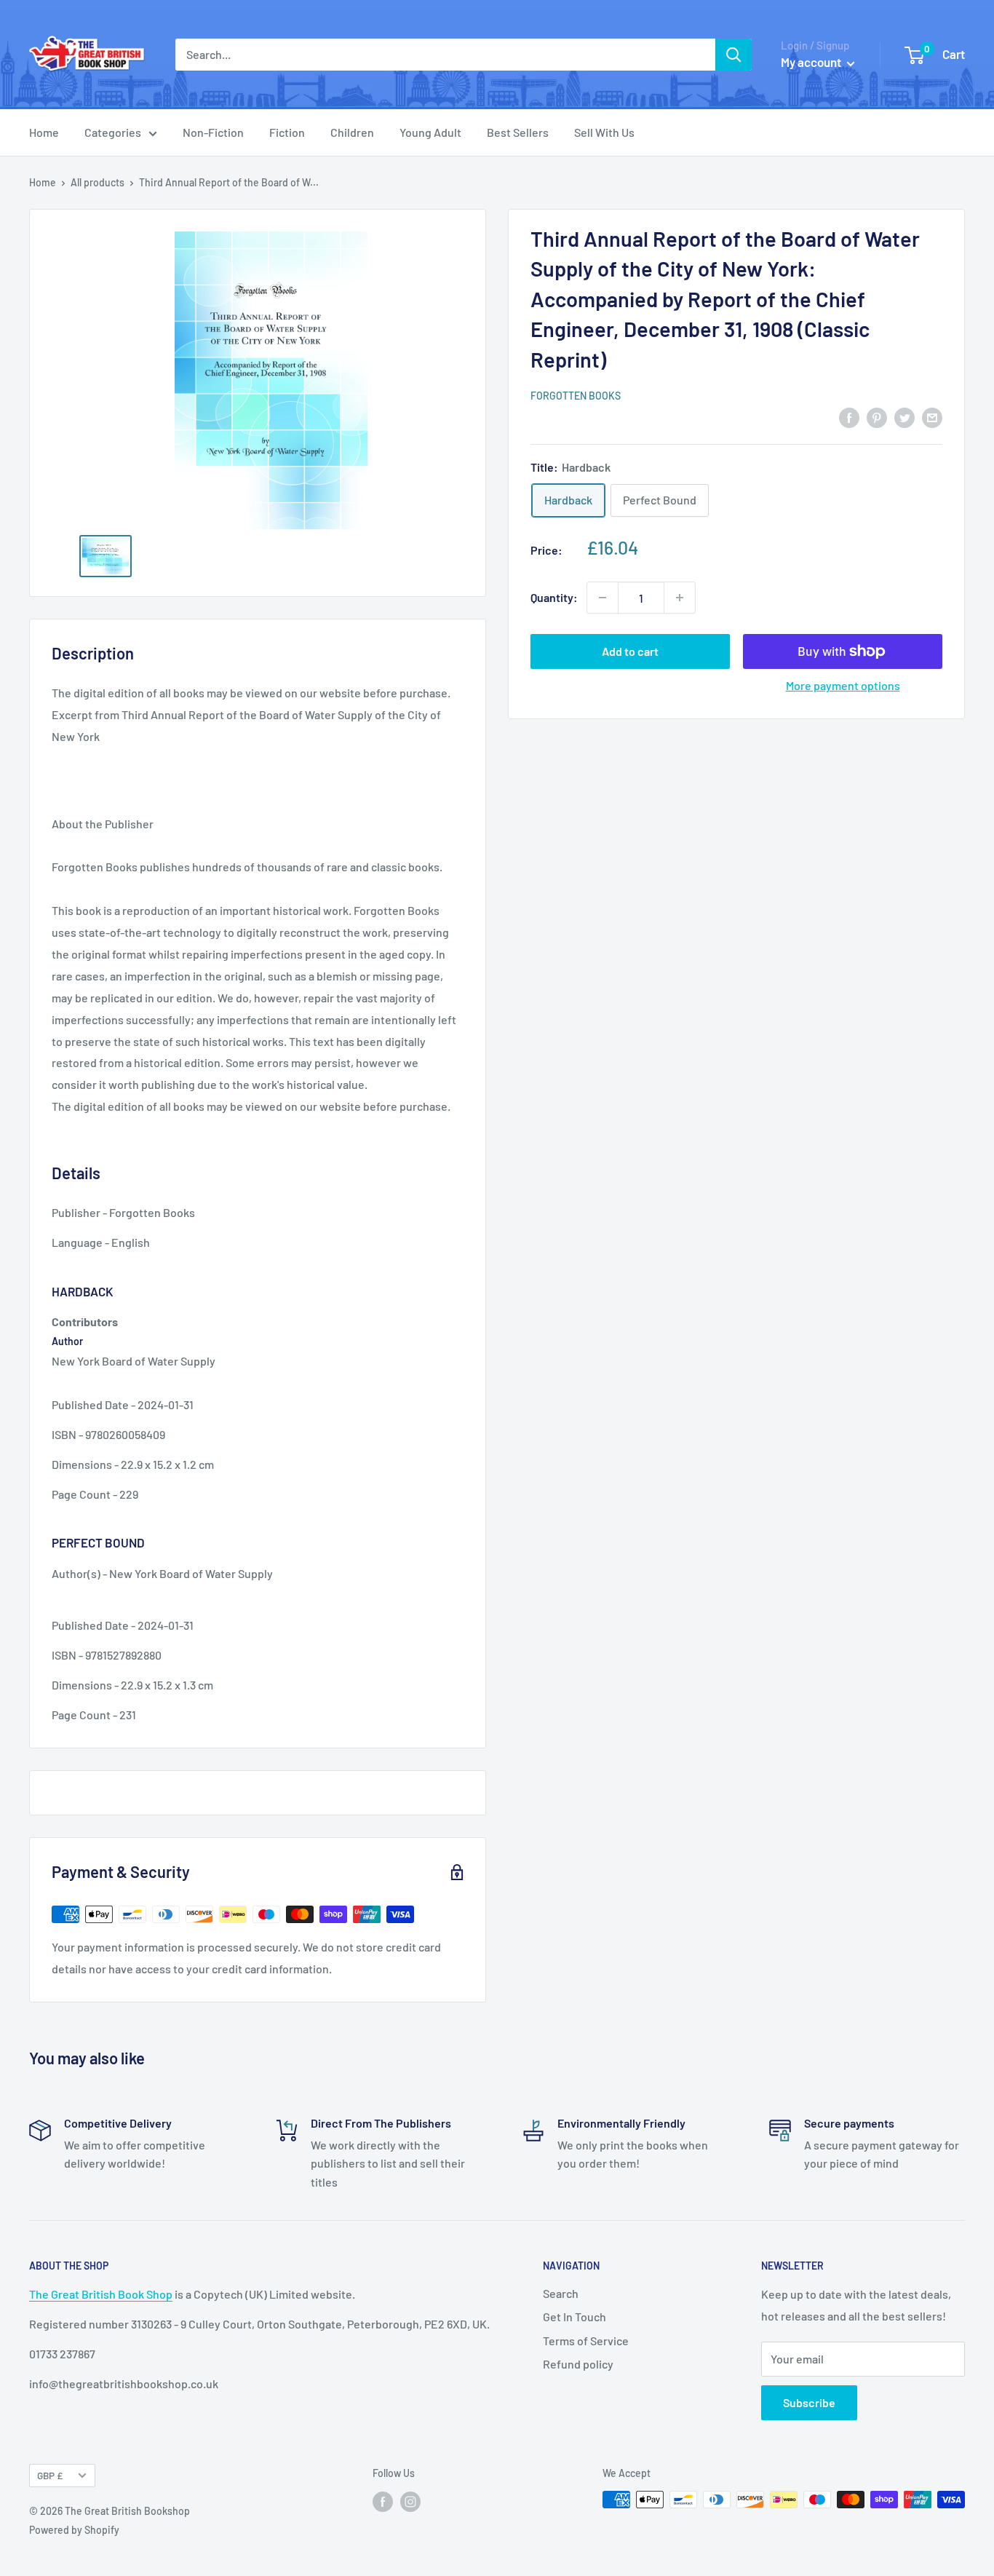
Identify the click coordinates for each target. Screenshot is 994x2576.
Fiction (287, 132)
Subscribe (809, 2402)
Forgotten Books (576, 396)
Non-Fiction (213, 132)
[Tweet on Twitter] (904, 417)
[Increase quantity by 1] (680, 598)
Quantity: (554, 597)
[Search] (733, 55)
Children (352, 132)
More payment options (843, 685)
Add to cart (630, 651)
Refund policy (578, 2364)
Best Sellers (518, 132)
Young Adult (430, 132)
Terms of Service (586, 2341)
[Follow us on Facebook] (383, 2501)
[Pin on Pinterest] (877, 417)
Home (44, 132)
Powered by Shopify (74, 2530)
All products (98, 182)
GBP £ (50, 2475)
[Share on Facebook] (849, 417)
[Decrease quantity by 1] (603, 598)
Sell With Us (604, 132)
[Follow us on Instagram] (410, 2501)
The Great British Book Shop (101, 2294)
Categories (113, 132)
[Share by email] (932, 417)
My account (812, 62)
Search (561, 2293)
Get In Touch (574, 2317)
